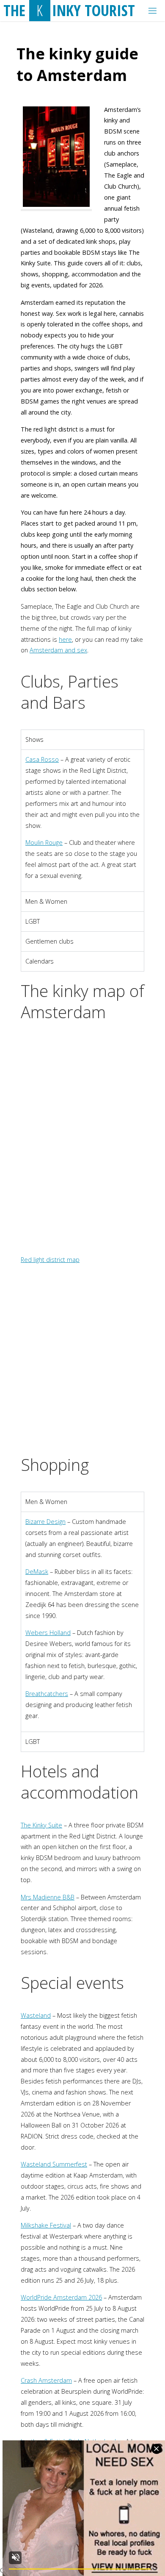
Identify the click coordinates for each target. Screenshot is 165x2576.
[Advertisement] (82, 1363)
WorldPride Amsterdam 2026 (61, 2297)
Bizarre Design (45, 1522)
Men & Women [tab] (46, 901)
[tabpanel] (82, 820)
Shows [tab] (34, 739)
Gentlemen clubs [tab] (49, 941)
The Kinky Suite (41, 1825)
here (65, 639)
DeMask (37, 1572)
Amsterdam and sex (58, 650)
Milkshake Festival (46, 2225)
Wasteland (36, 2015)
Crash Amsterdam (46, 2380)
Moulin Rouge (44, 842)
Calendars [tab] (40, 961)
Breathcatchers (47, 1694)
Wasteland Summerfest (54, 2164)
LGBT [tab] (33, 921)
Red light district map (50, 1260)
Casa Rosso (42, 759)
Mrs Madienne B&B (48, 1897)
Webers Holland (48, 1633)
